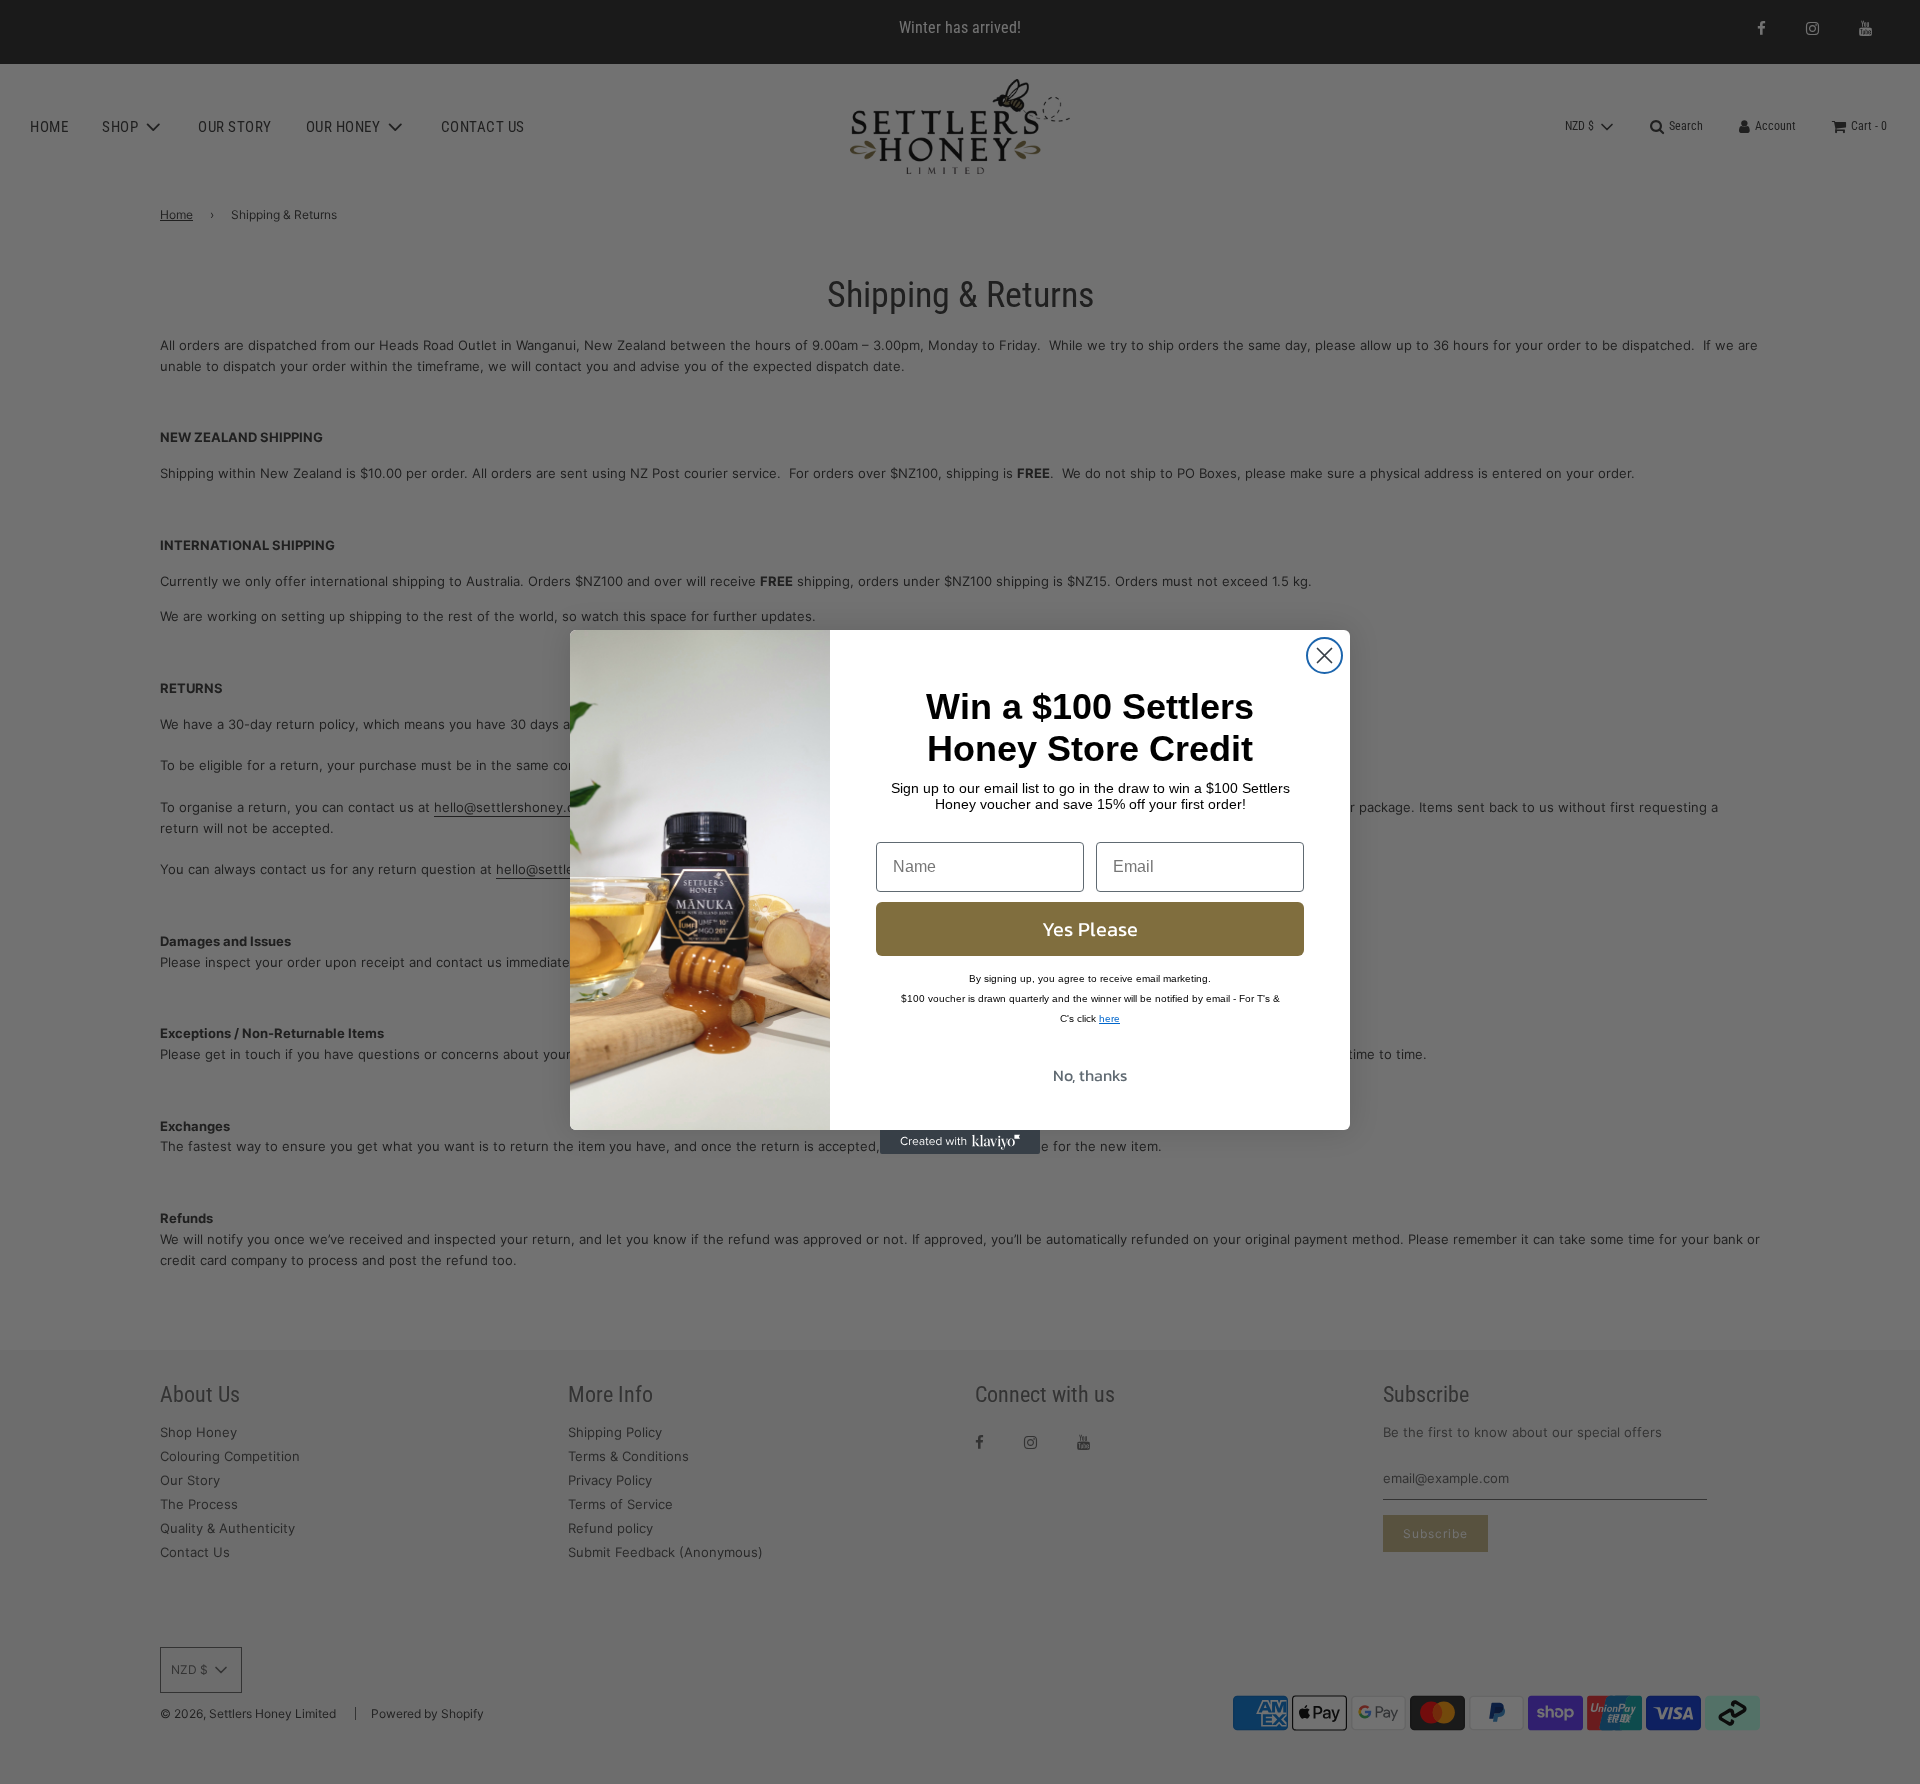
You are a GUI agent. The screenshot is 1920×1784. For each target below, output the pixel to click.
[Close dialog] (1324, 655)
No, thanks (1090, 1075)
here (1109, 1018)
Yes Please (1090, 929)
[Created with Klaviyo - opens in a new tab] (960, 1142)
